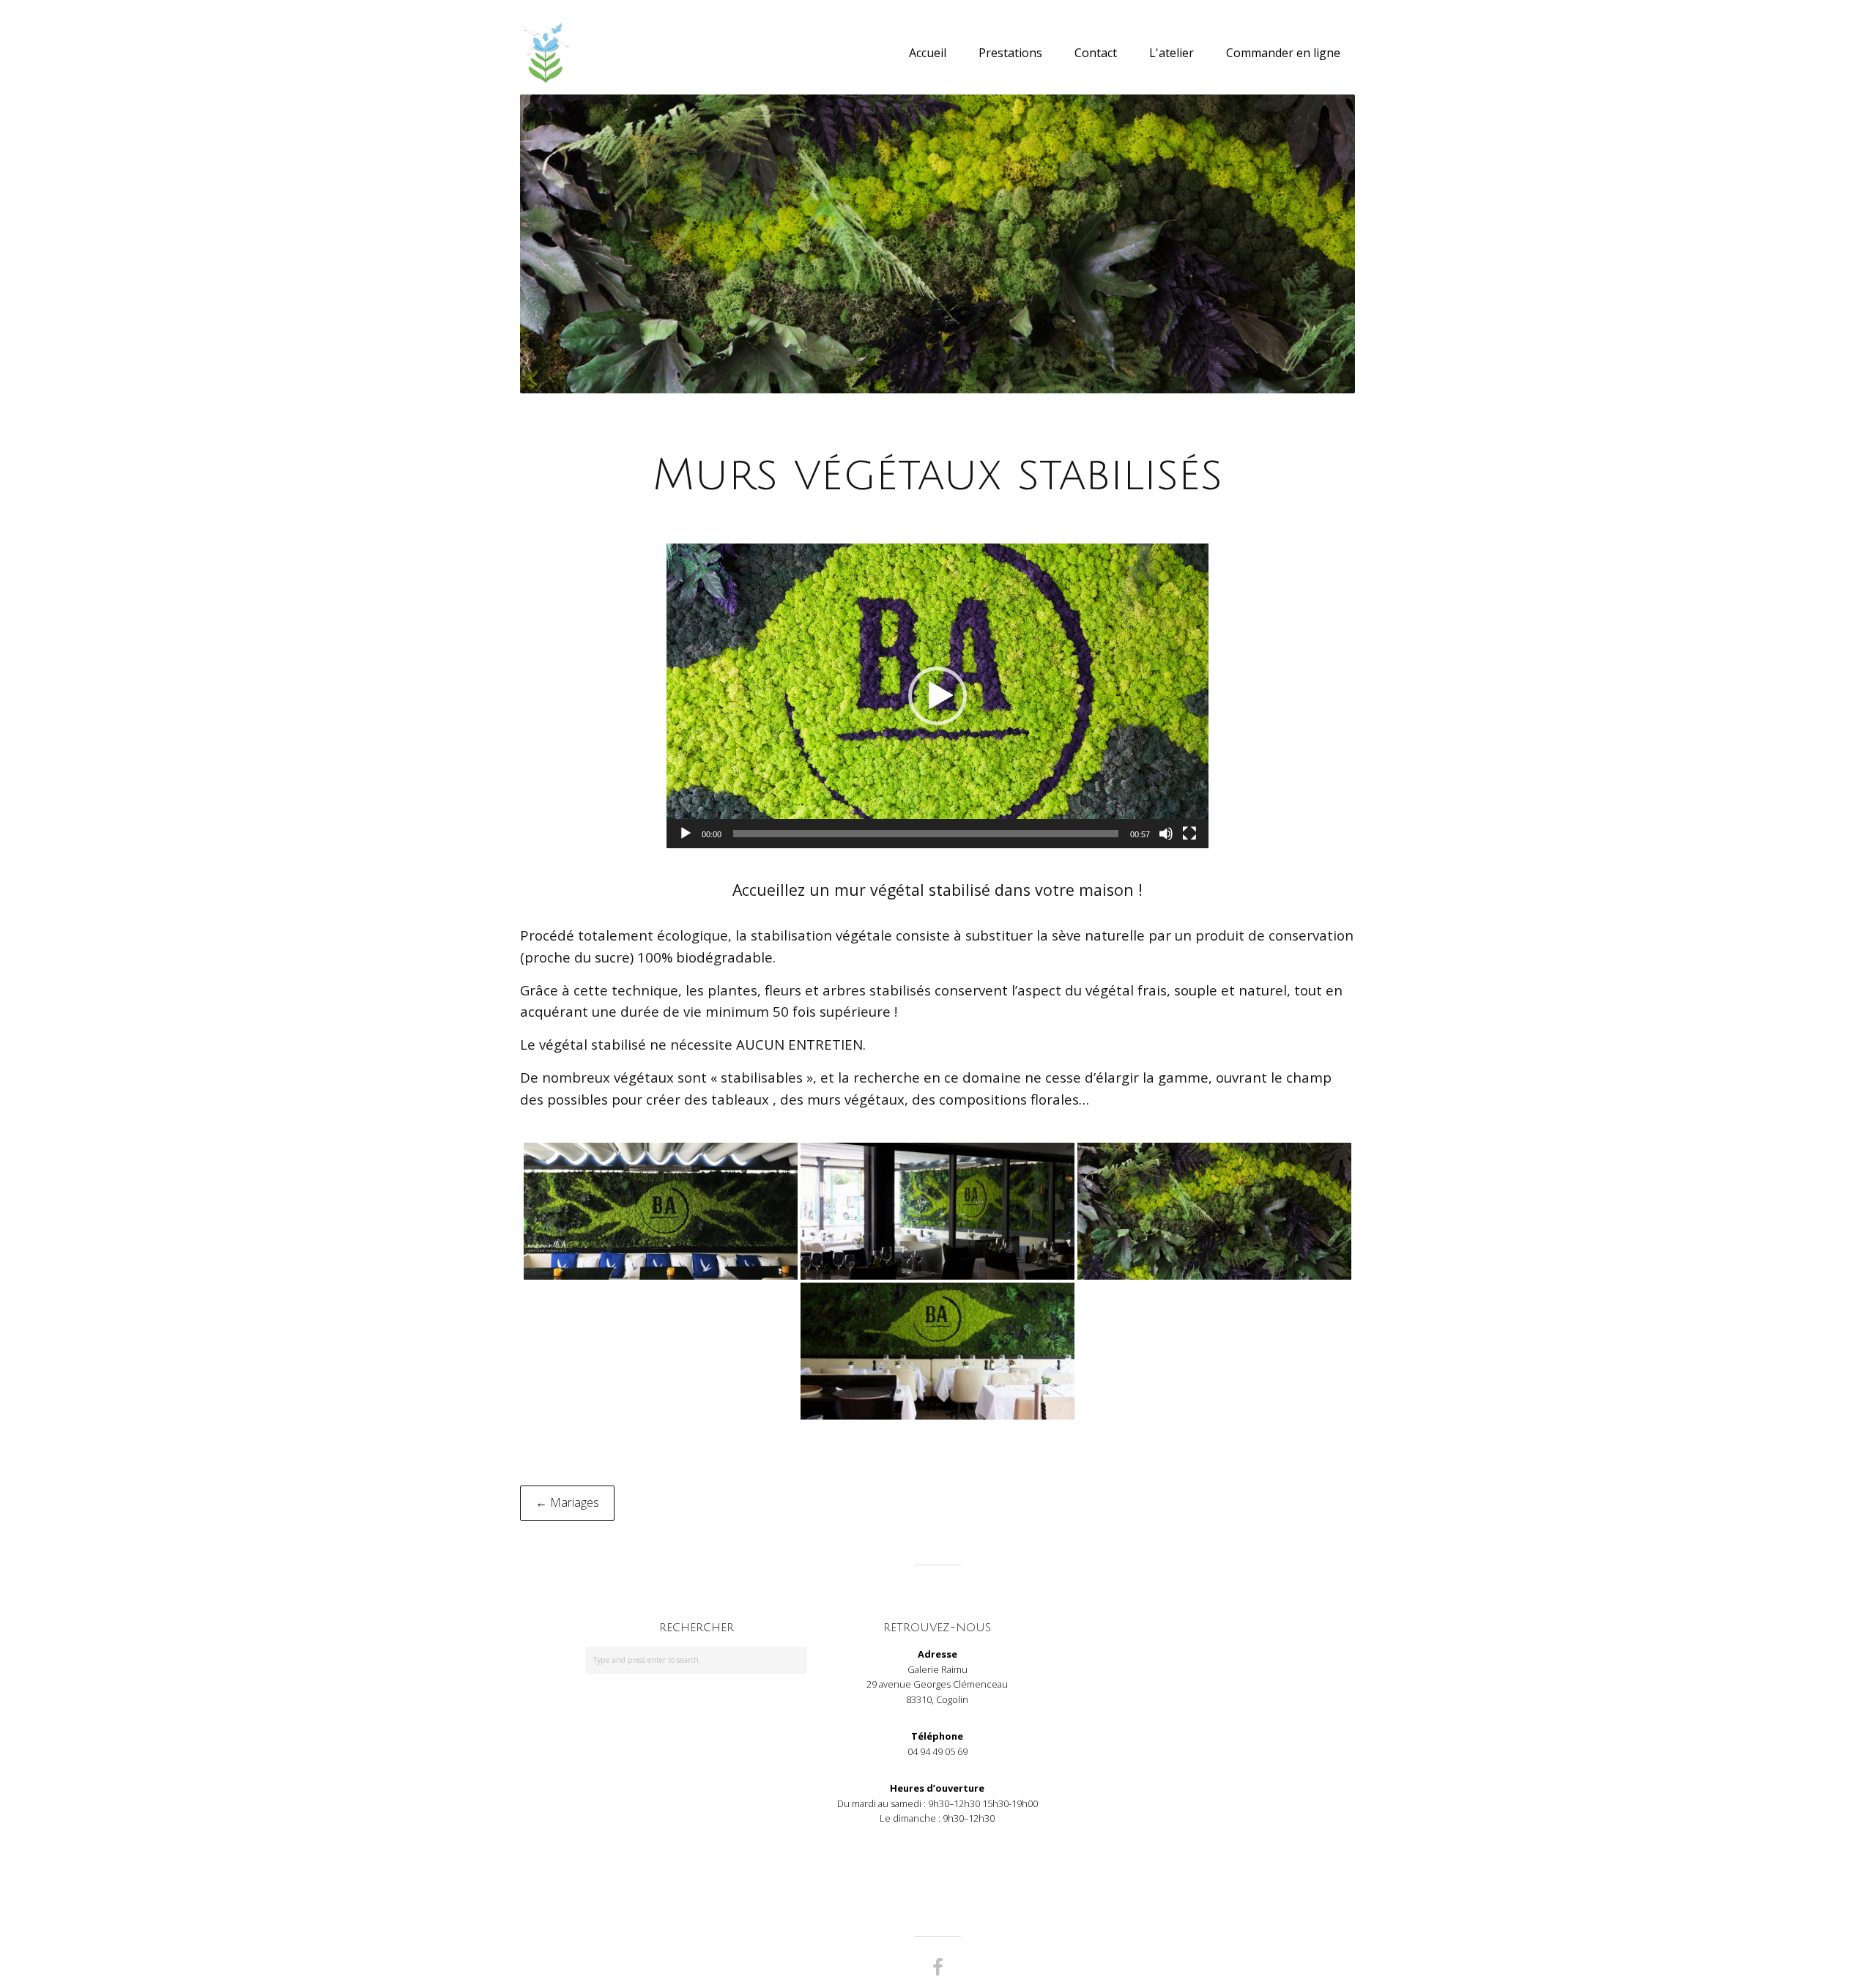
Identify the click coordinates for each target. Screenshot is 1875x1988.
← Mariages (567, 1502)
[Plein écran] (1189, 834)
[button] (937, 696)
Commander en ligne (1283, 53)
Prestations (1010, 53)
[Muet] (1166, 834)
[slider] (926, 834)
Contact (1096, 53)
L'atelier (1172, 53)
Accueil (928, 53)
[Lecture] (686, 834)
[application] (937, 696)
